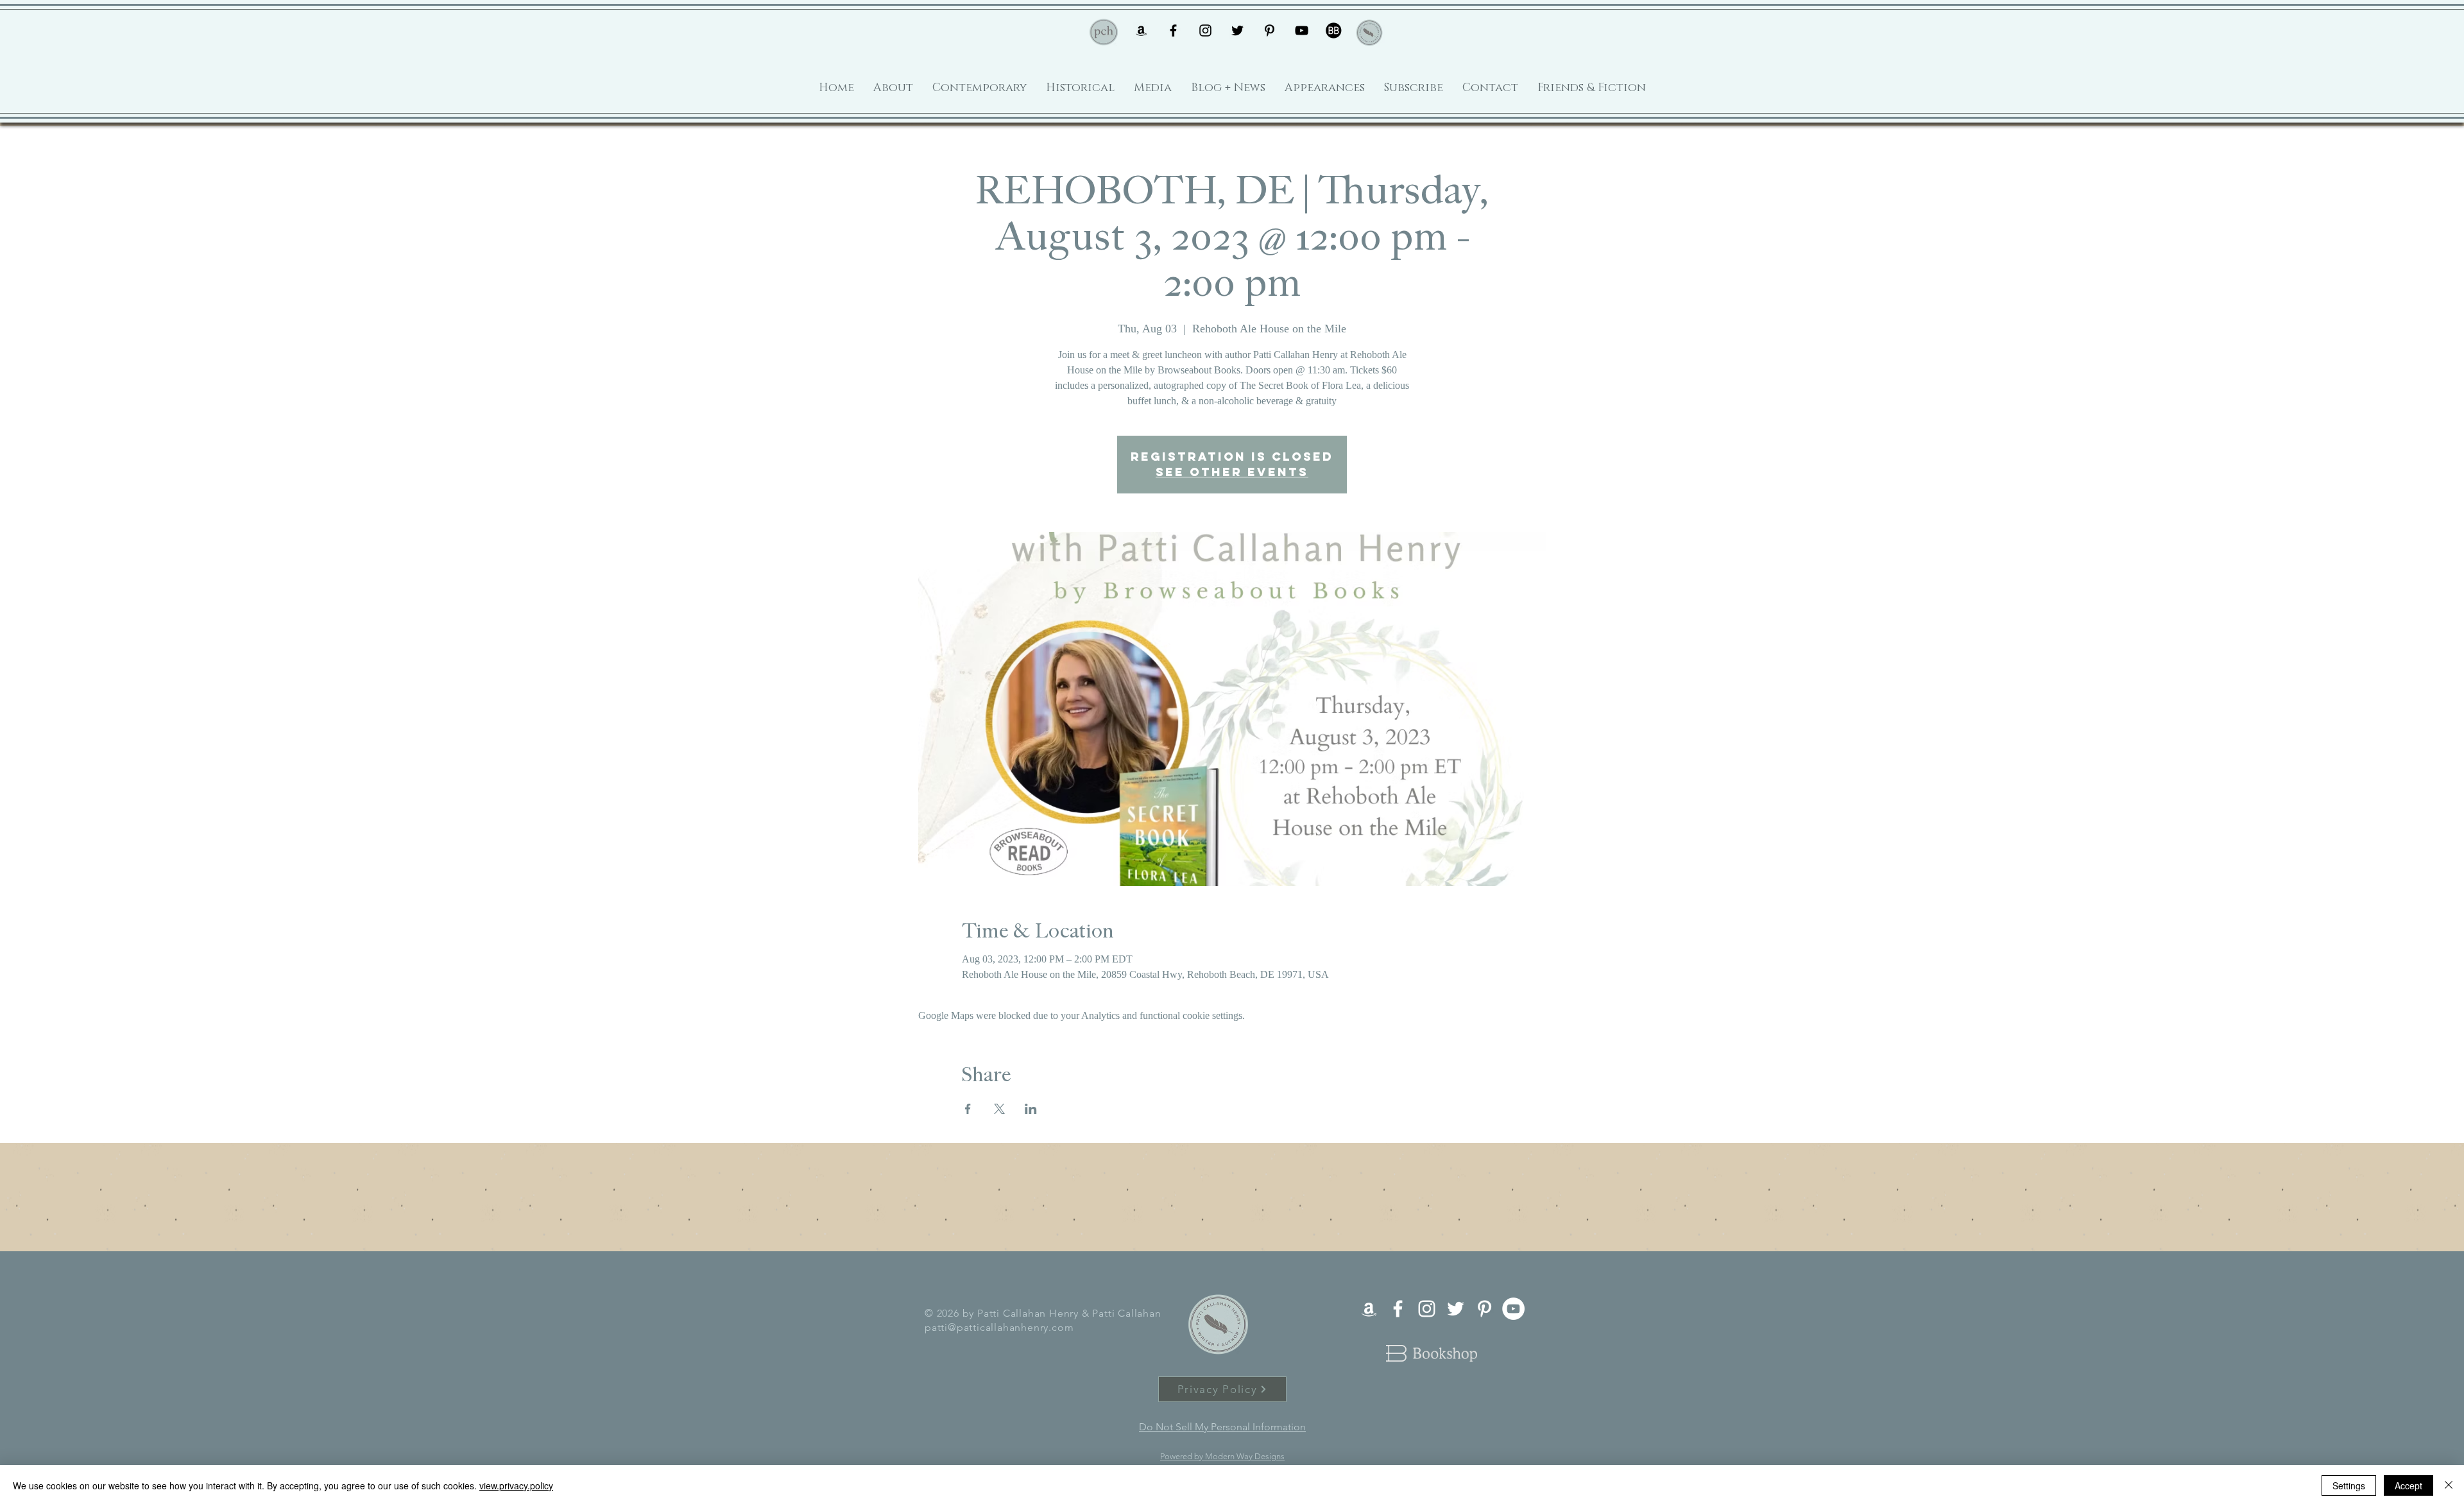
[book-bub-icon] (1334, 30)
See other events (1232, 472)
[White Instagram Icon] (1427, 1309)
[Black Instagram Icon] (1205, 30)
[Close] (2449, 1485)
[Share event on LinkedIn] (1031, 1109)
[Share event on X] (999, 1109)
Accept (2408, 1485)
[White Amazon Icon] (1369, 1309)
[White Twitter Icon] (1456, 1309)
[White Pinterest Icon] (1484, 1309)
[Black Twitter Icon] (1237, 30)
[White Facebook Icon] (1398, 1309)
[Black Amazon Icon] (1141, 30)
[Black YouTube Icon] (1302, 30)
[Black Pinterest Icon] (1270, 30)
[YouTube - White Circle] (1513, 1309)
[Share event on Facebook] (968, 1109)
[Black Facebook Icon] (1173, 30)
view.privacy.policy (516, 1485)
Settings (2349, 1485)
